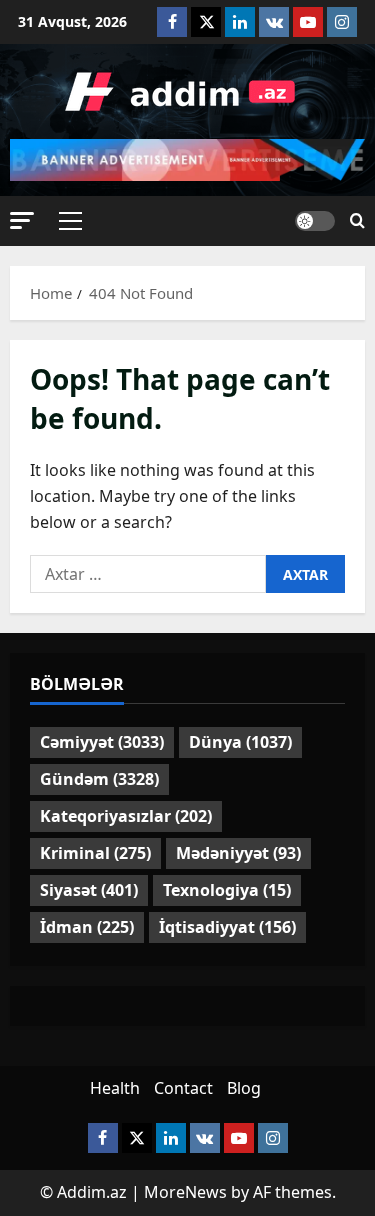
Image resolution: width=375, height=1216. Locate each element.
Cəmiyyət (102, 742)
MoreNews (185, 1192)
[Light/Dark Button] (315, 221)
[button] (22, 220)
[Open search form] (357, 221)
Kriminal (95, 853)
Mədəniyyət (238, 853)
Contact (183, 1088)
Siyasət (89, 890)
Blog (244, 1088)
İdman (87, 927)
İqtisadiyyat (227, 927)
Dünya (240, 742)
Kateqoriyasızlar (126, 816)
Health (115, 1088)
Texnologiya (227, 890)
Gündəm (99, 779)
